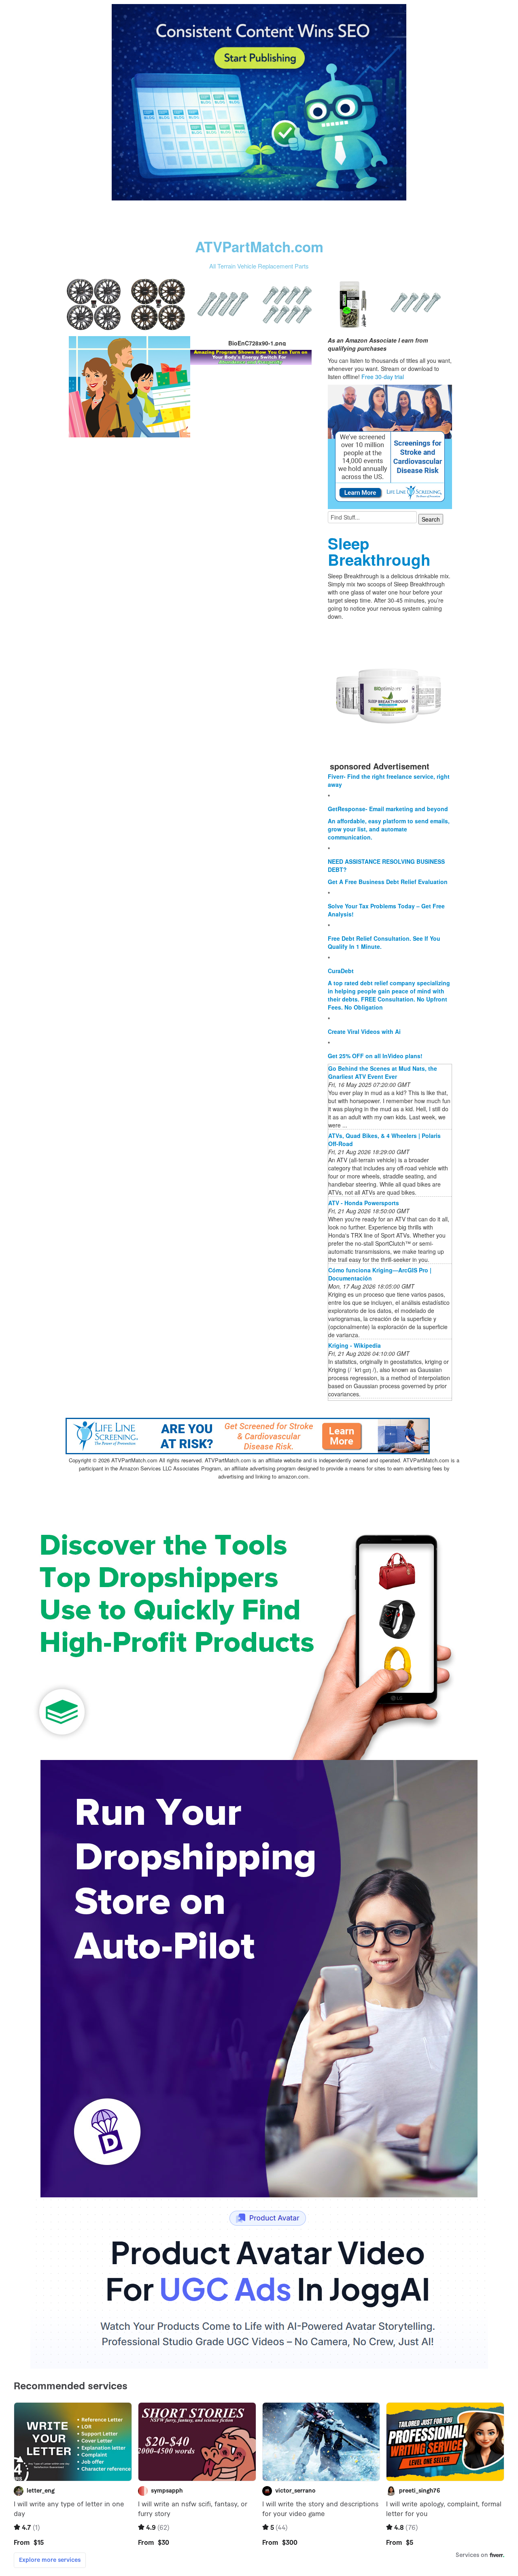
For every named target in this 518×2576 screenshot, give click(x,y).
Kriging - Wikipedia (355, 1345)
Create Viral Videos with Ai (364, 1031)
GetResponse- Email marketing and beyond (388, 809)
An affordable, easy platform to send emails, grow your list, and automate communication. (389, 829)
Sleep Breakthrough (379, 551)
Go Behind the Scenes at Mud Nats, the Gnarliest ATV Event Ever (383, 1072)
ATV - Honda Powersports (364, 1203)
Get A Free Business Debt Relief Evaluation (388, 882)
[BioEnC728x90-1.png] (129, 386)
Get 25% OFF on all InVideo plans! (375, 1056)
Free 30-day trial (383, 377)
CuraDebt (341, 971)
